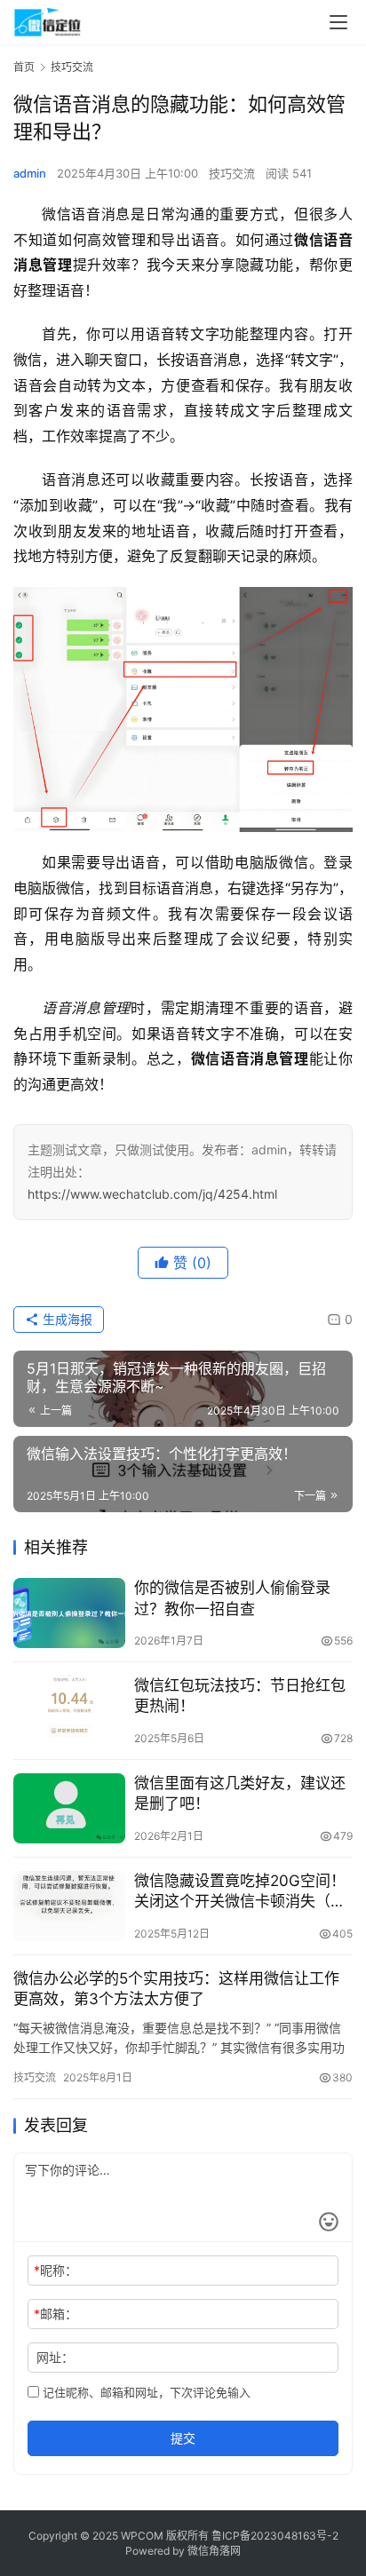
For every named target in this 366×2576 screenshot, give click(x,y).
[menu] (338, 22)
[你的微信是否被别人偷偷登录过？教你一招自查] (69, 1613)
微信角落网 (214, 2551)
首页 (24, 67)
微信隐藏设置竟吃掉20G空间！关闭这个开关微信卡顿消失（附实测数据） (240, 1892)
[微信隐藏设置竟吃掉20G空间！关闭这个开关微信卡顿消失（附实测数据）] (69, 1906)
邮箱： (56, 2314)
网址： (55, 2357)
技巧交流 (232, 173)
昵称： (56, 2270)
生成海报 (66, 1319)
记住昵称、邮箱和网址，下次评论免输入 (145, 2392)
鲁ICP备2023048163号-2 (275, 2536)
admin (30, 173)
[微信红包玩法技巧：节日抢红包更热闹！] (69, 1711)
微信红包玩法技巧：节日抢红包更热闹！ (240, 1696)
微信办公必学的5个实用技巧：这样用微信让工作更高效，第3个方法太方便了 (176, 1989)
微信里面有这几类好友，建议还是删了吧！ (240, 1793)
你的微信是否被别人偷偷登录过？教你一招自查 (232, 1598)
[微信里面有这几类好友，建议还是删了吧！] (69, 1808)
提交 (183, 2438)
